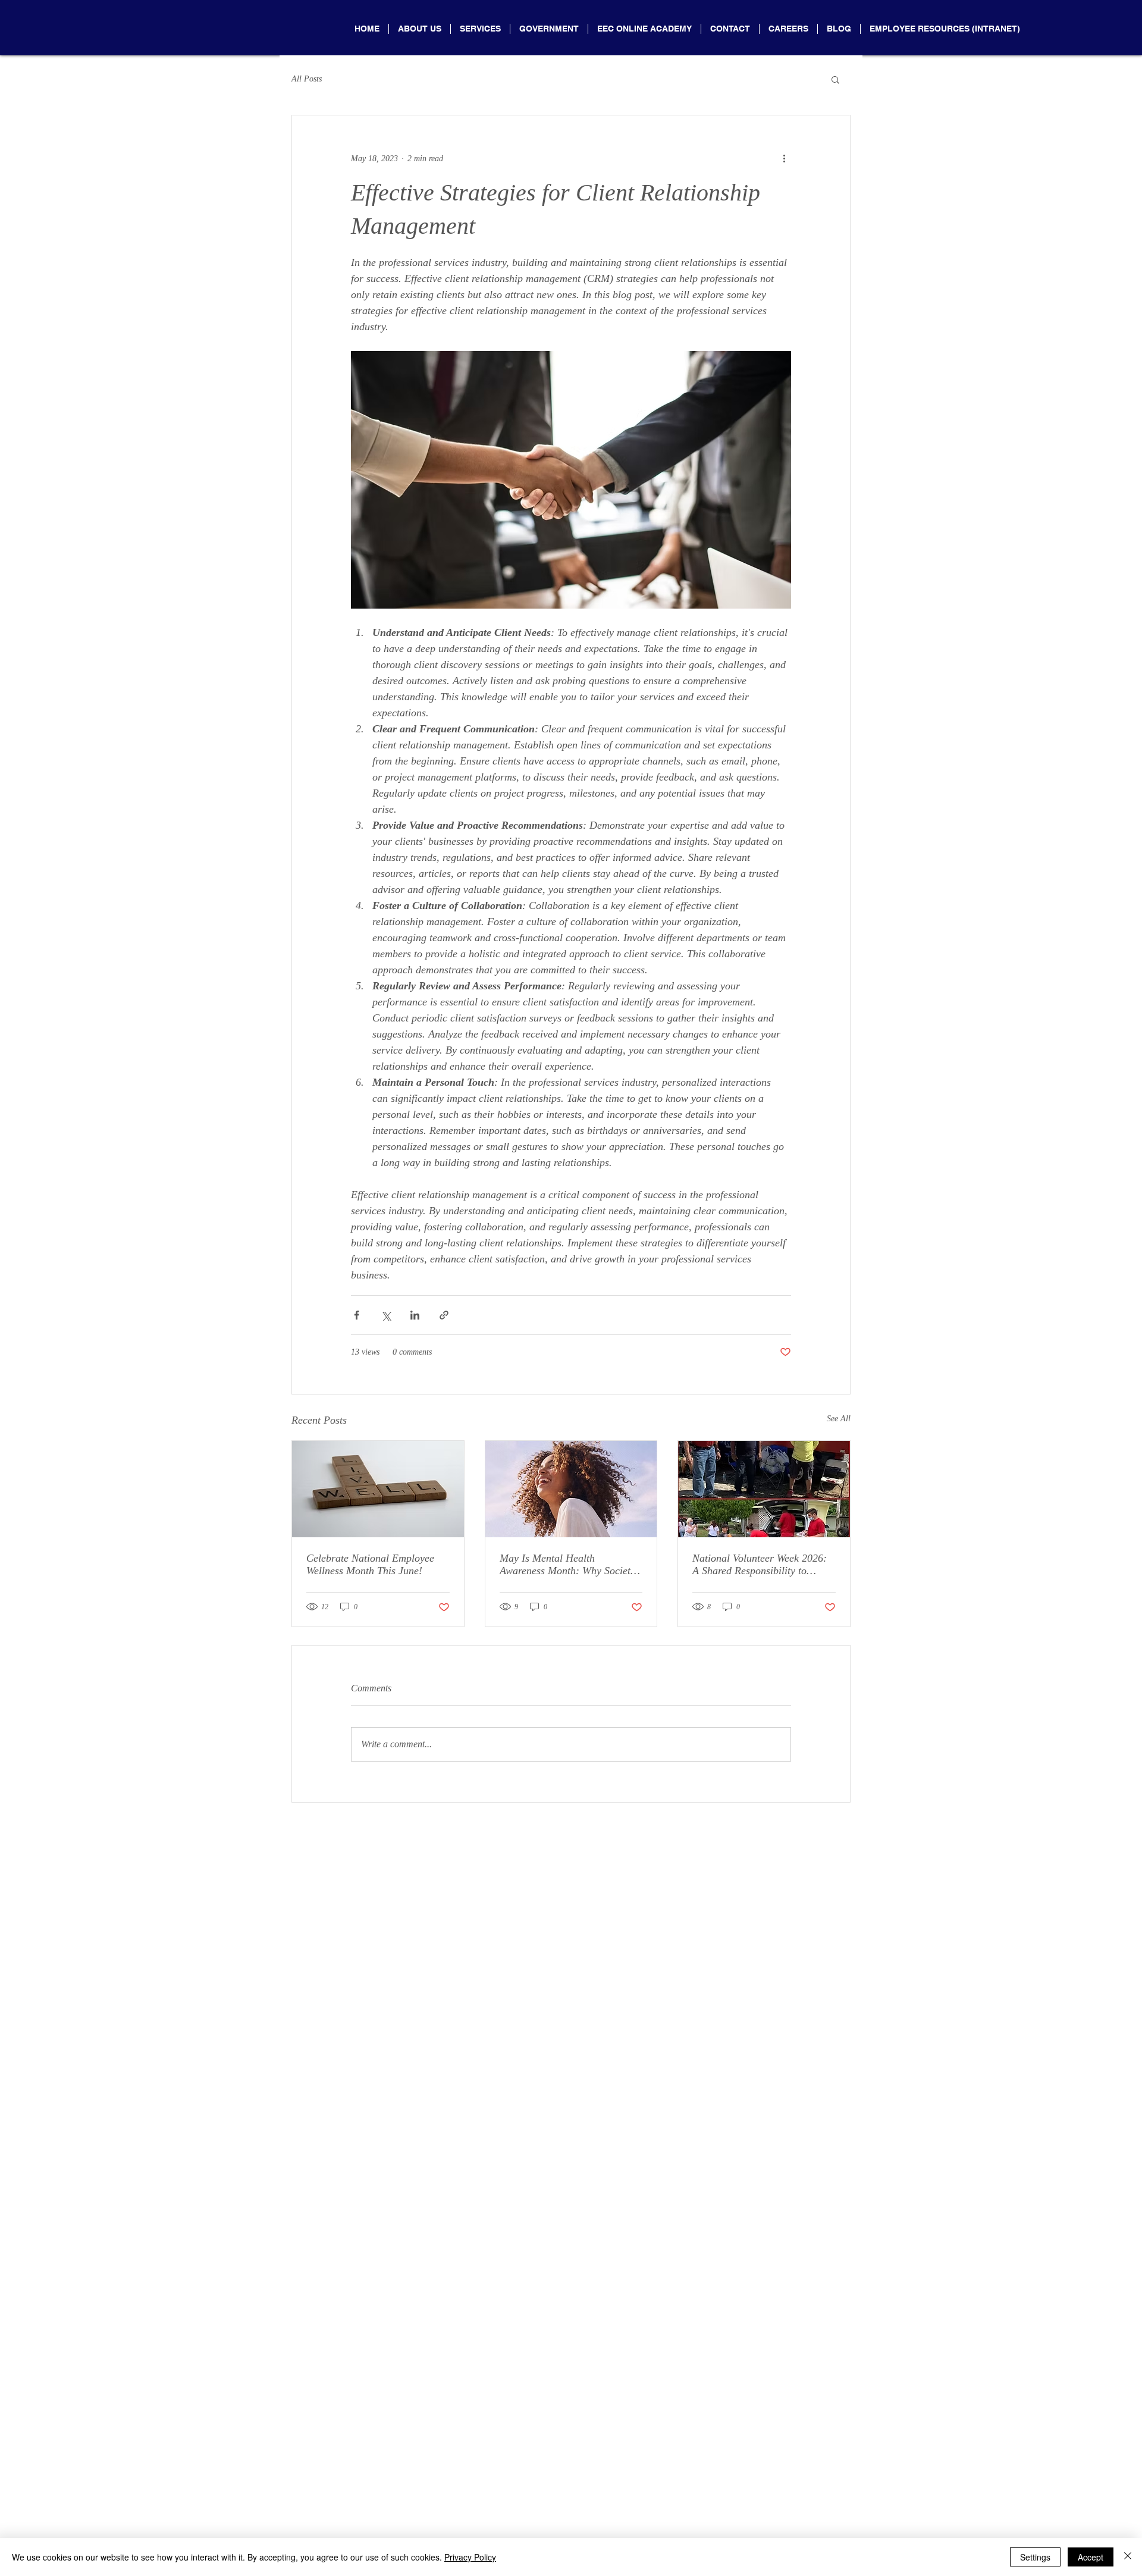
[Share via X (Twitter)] (386, 1315)
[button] (835, 79)
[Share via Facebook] (357, 1315)
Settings (1035, 2557)
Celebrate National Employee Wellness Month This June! (370, 1564)
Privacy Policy (470, 2557)
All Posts (307, 79)
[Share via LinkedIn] (415, 1315)
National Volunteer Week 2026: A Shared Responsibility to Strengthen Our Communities (760, 1565)
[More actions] (784, 158)
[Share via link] (444, 1315)
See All (839, 1419)
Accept (1091, 2557)
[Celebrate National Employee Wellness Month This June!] (378, 1489)
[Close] (1128, 2557)
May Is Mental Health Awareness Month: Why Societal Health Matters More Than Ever (569, 1565)
